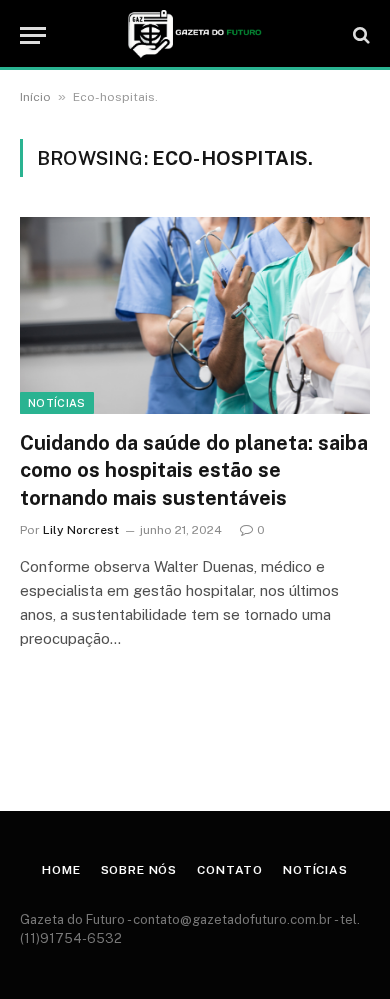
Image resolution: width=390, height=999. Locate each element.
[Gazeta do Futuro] (194, 35)
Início (35, 97)
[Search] (359, 35)
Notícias (57, 403)
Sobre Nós (139, 870)
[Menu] (33, 35)
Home (61, 870)
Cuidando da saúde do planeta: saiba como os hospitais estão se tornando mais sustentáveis (194, 470)
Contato (230, 870)
